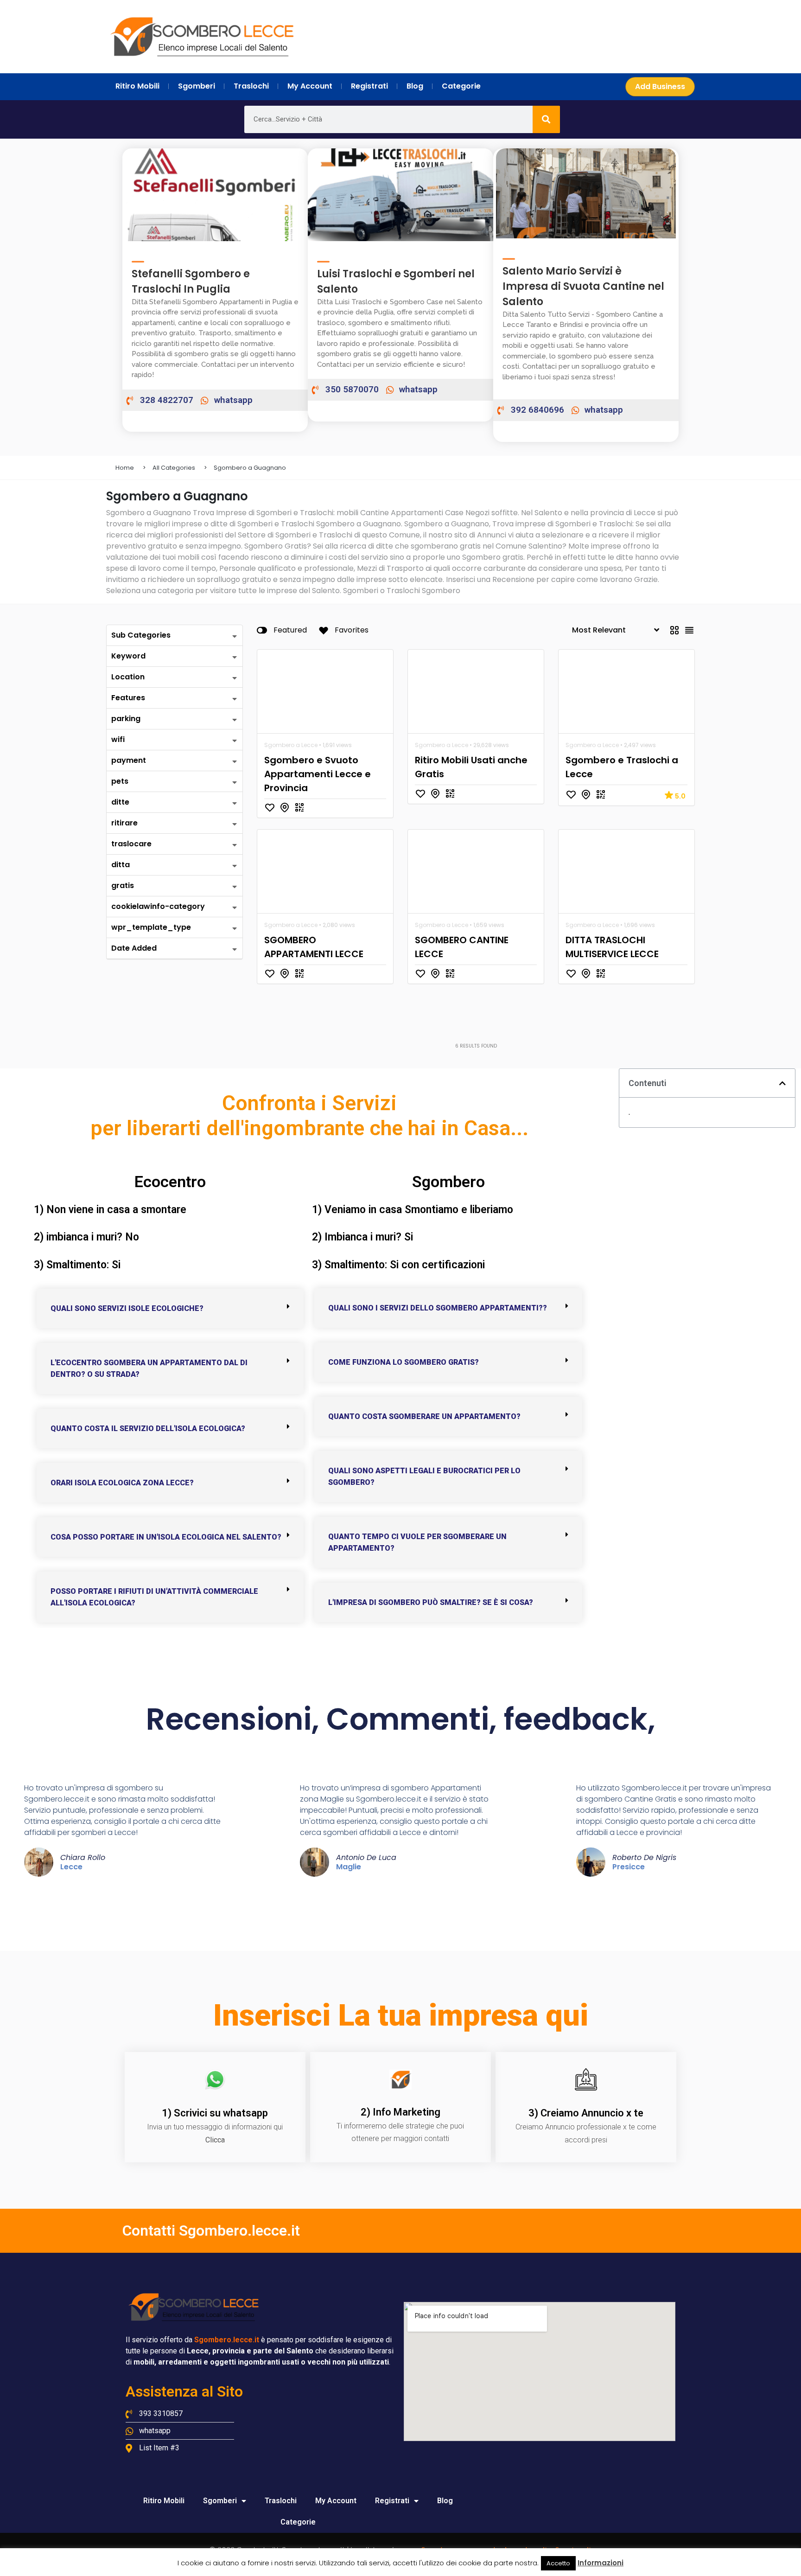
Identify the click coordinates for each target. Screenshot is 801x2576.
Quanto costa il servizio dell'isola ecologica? (148, 1429)
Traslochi (281, 2501)
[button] (170, 1308)
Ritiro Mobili (164, 2501)
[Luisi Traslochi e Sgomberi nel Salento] (323, 257)
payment (129, 760)
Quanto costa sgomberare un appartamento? (424, 1416)
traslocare (131, 844)
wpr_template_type (151, 927)
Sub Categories (141, 635)
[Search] (546, 119)
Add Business (660, 86)
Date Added (134, 948)
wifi (118, 739)
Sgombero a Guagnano (250, 468)
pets (120, 781)
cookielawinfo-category (158, 906)
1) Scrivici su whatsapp (215, 2113)
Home (125, 468)
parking (126, 719)
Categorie (298, 2522)
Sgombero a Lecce (291, 745)
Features (128, 698)
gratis (123, 885)
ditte (120, 802)
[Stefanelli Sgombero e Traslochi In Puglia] (138, 257)
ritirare (124, 823)
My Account (336, 2501)
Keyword (128, 656)
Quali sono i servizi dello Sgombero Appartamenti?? (438, 1308)
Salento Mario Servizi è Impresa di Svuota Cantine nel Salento (583, 286)
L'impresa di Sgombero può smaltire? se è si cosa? (431, 1602)
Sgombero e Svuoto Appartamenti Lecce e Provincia (318, 774)
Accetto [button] (558, 2563)
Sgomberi (220, 2501)
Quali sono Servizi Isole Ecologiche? (127, 1308)
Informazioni (601, 2563)
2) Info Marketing (400, 2112)
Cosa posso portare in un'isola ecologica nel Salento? (166, 1537)
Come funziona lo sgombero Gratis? (404, 1362)
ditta (121, 865)
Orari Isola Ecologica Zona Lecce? (122, 1483)
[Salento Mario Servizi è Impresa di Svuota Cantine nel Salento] (509, 254)
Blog (445, 2501)
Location (128, 677)
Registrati (392, 2501)
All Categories (174, 468)
